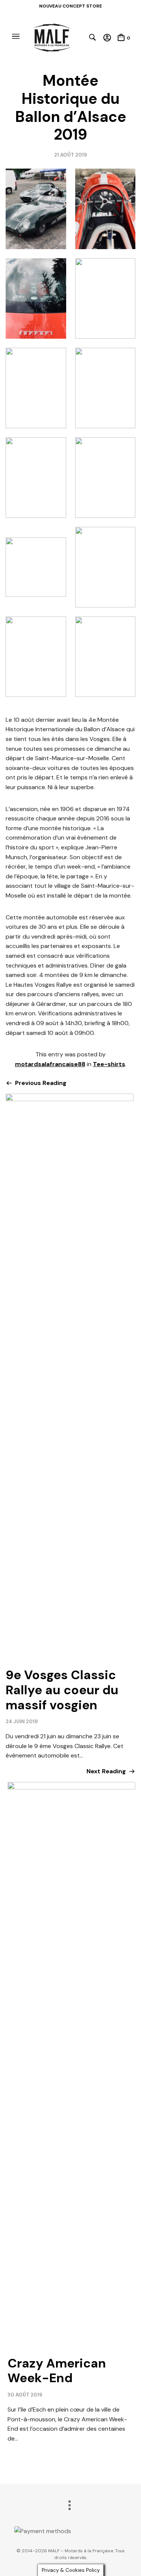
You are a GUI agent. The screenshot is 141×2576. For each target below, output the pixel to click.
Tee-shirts (109, 1064)
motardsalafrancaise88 (50, 1064)
